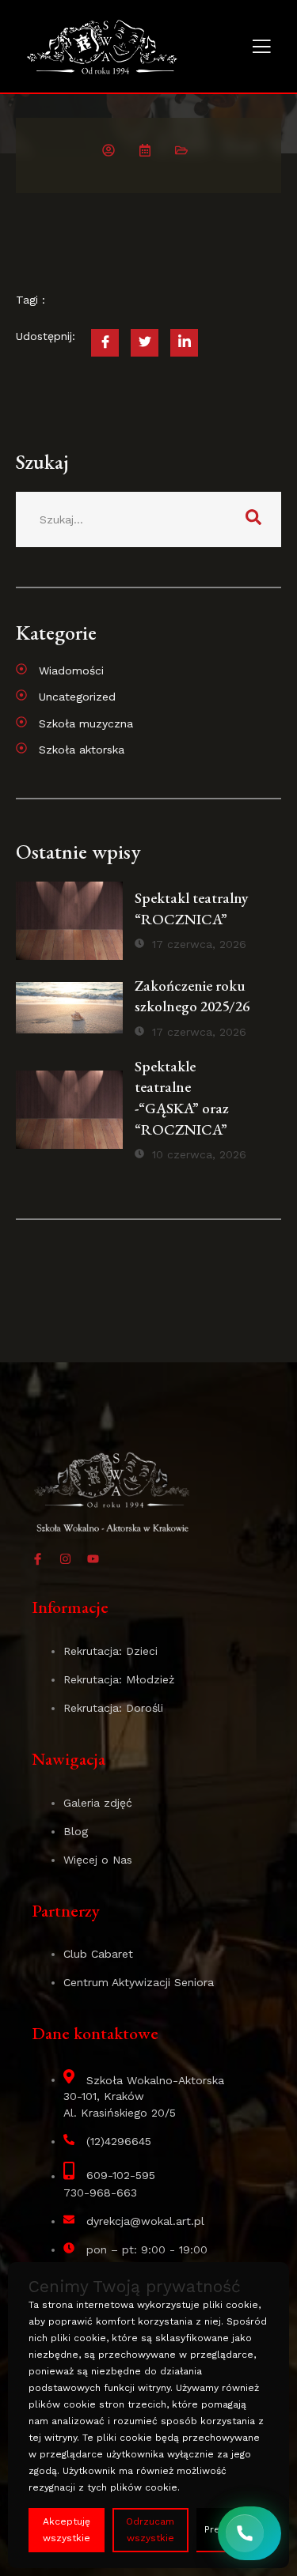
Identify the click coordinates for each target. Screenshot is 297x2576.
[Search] (253, 519)
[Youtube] (93, 1559)
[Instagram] (65, 1559)
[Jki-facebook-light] (38, 1559)
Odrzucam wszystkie (150, 2530)
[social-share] (105, 343)
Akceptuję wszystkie (67, 2530)
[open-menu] (261, 48)
